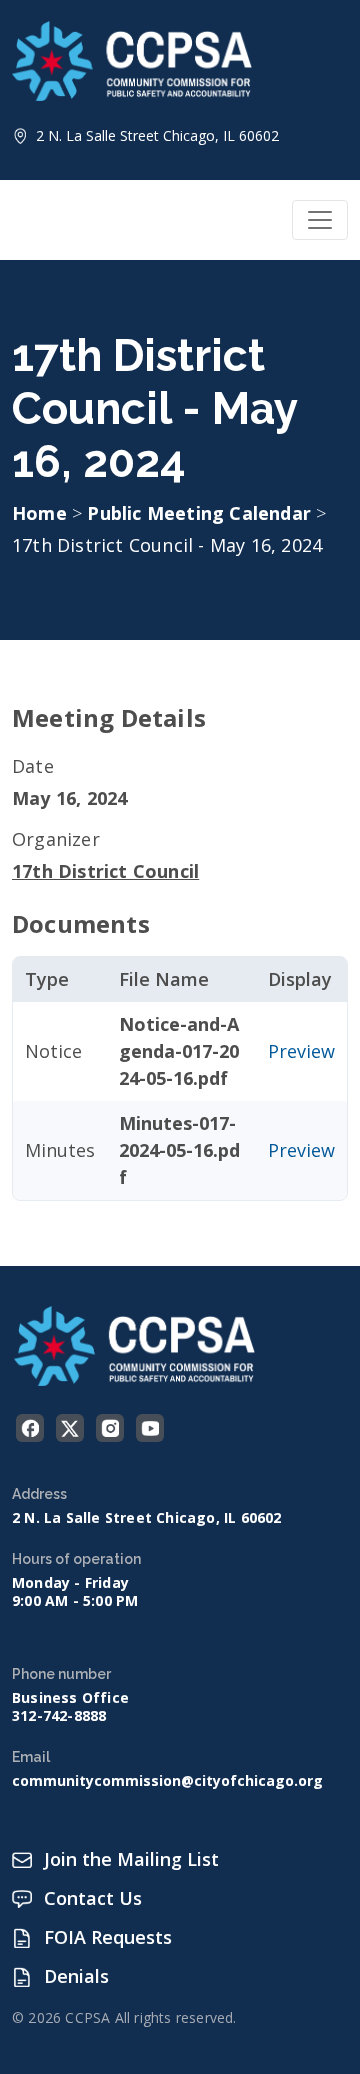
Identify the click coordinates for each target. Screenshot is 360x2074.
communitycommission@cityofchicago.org (167, 1781)
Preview (301, 1051)
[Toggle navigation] (320, 220)
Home (39, 513)
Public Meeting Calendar (201, 513)
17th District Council (105, 871)
